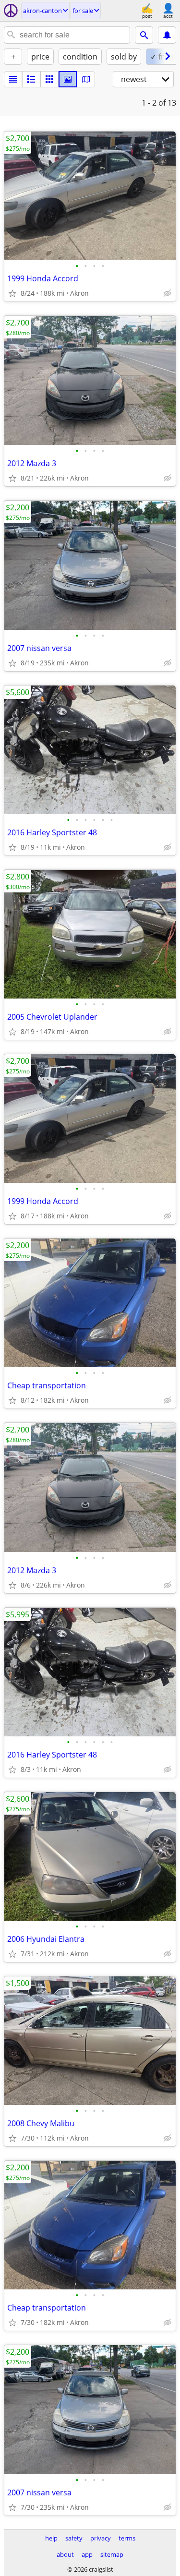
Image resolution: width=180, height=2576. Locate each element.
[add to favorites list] (12, 293)
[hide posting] (168, 293)
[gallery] (68, 79)
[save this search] (167, 35)
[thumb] (31, 79)
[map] (86, 79)
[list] (13, 79)
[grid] (49, 79)
